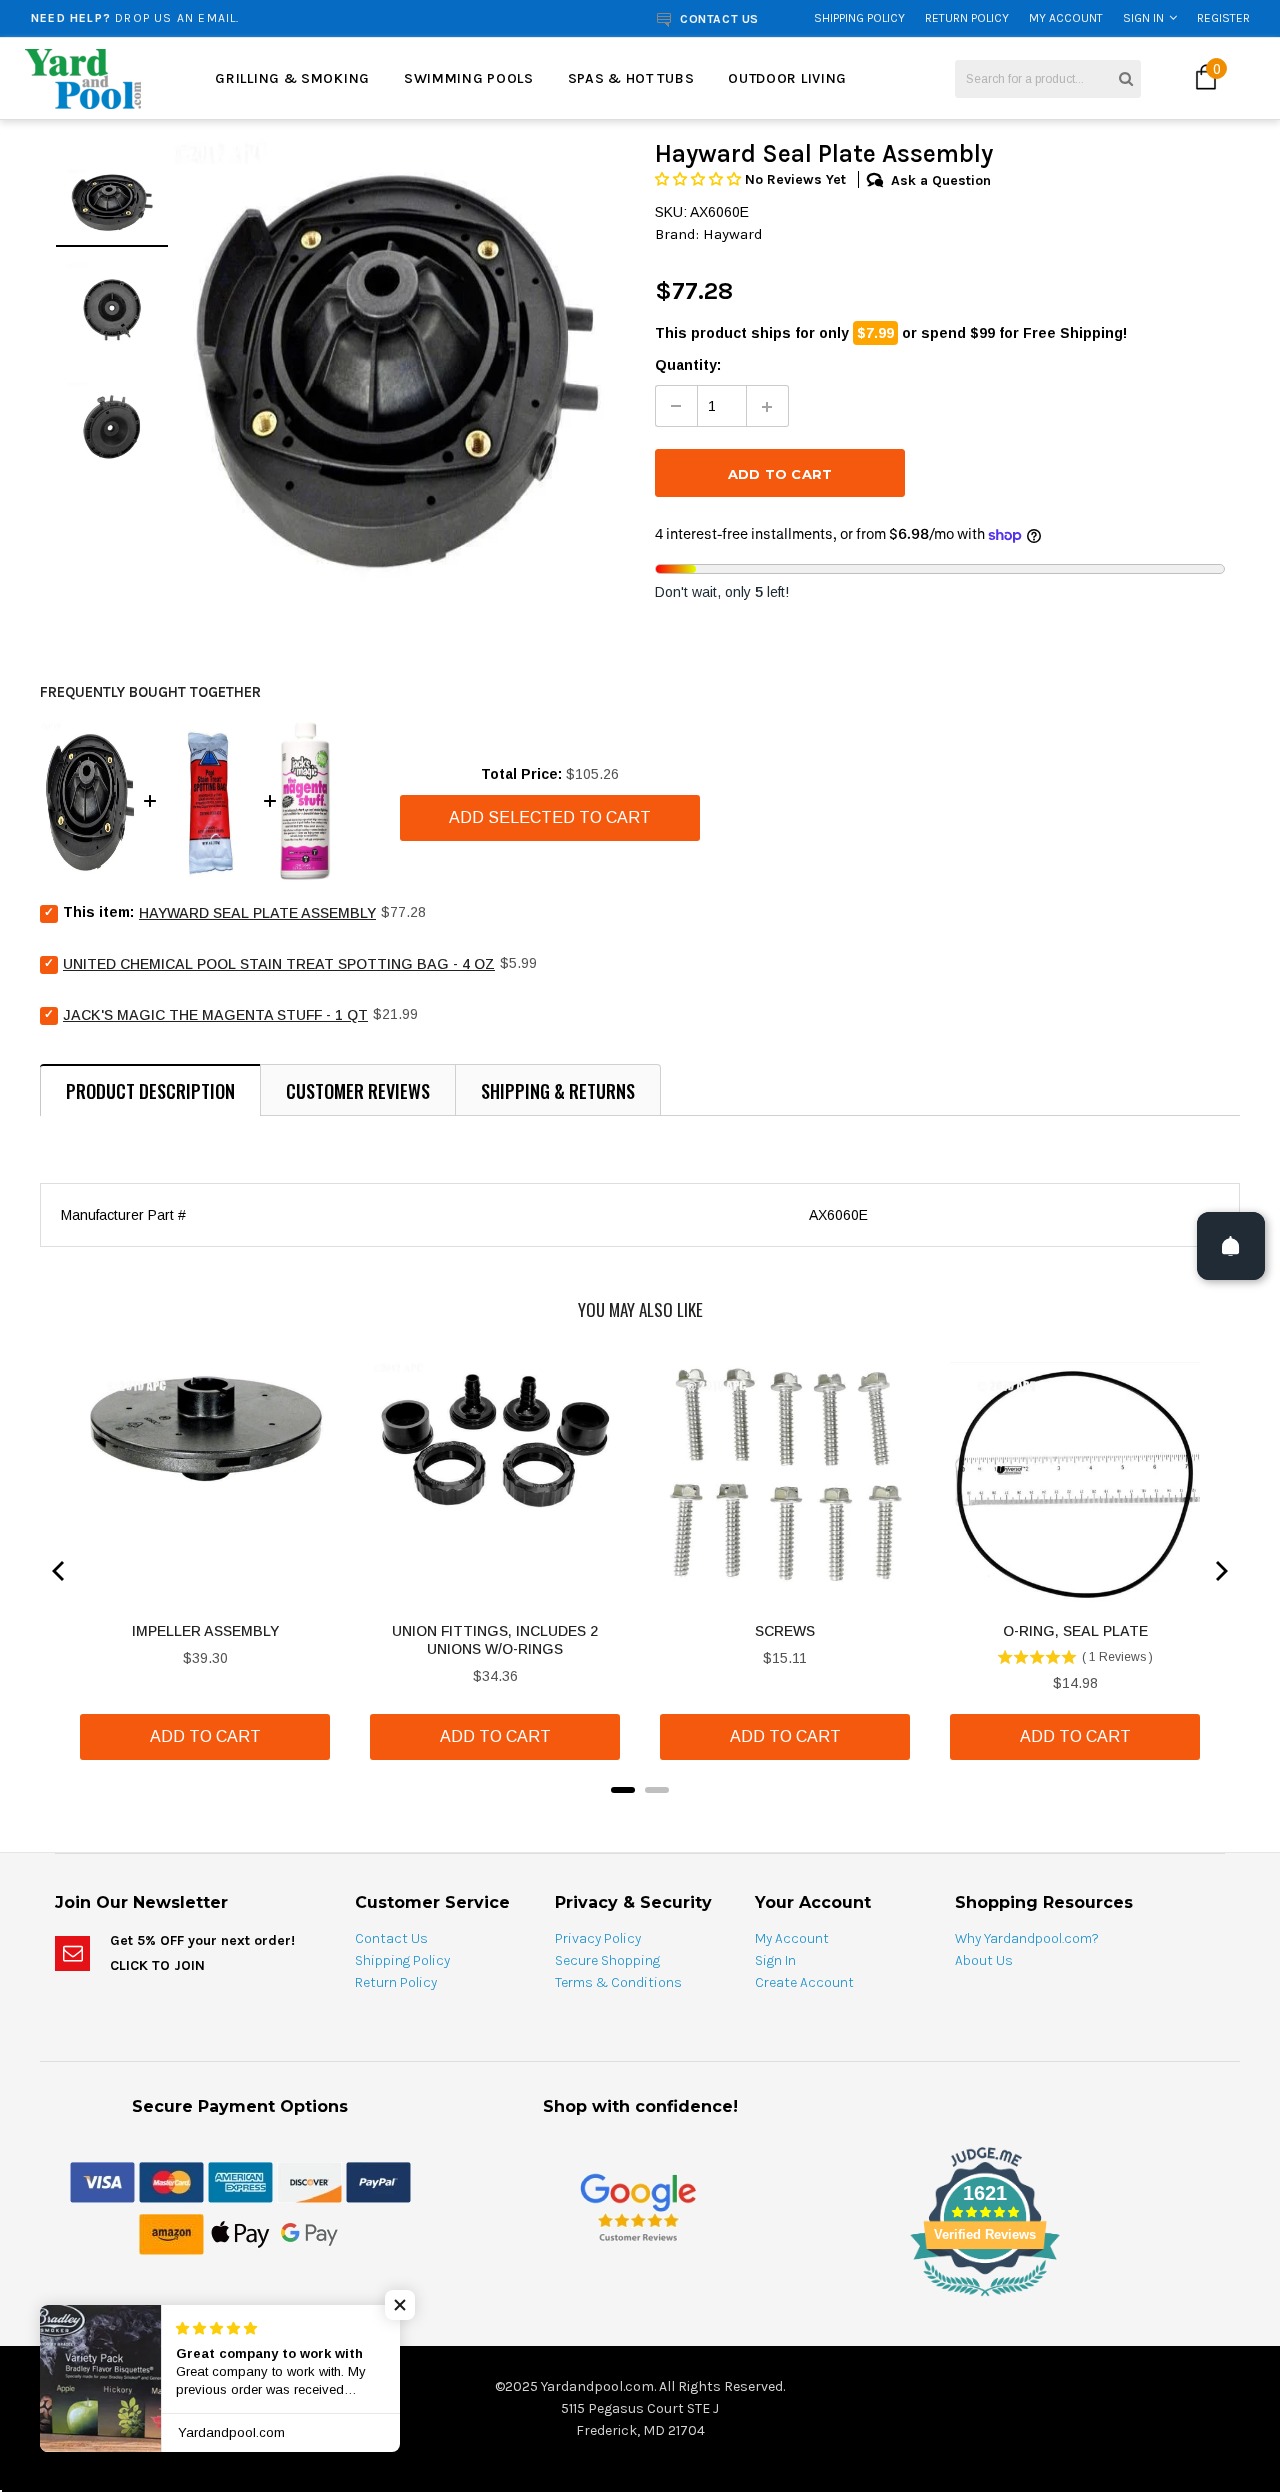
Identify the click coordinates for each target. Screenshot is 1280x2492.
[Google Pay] (309, 2233)
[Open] (1231, 1246)
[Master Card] (171, 2181)
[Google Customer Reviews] (638, 2206)
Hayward (733, 234)
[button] (700, 179)
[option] (243, 18)
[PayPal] (378, 2181)
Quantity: (688, 365)
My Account (1066, 18)
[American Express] (240, 2181)
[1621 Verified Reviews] (640, 2300)
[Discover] (309, 2181)
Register (1223, 18)
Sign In (1143, 18)
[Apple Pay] (240, 2233)
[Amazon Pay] (171, 2233)
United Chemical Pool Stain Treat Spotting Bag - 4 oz (279, 964)
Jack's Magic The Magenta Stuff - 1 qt (215, 1015)
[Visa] (102, 2181)
